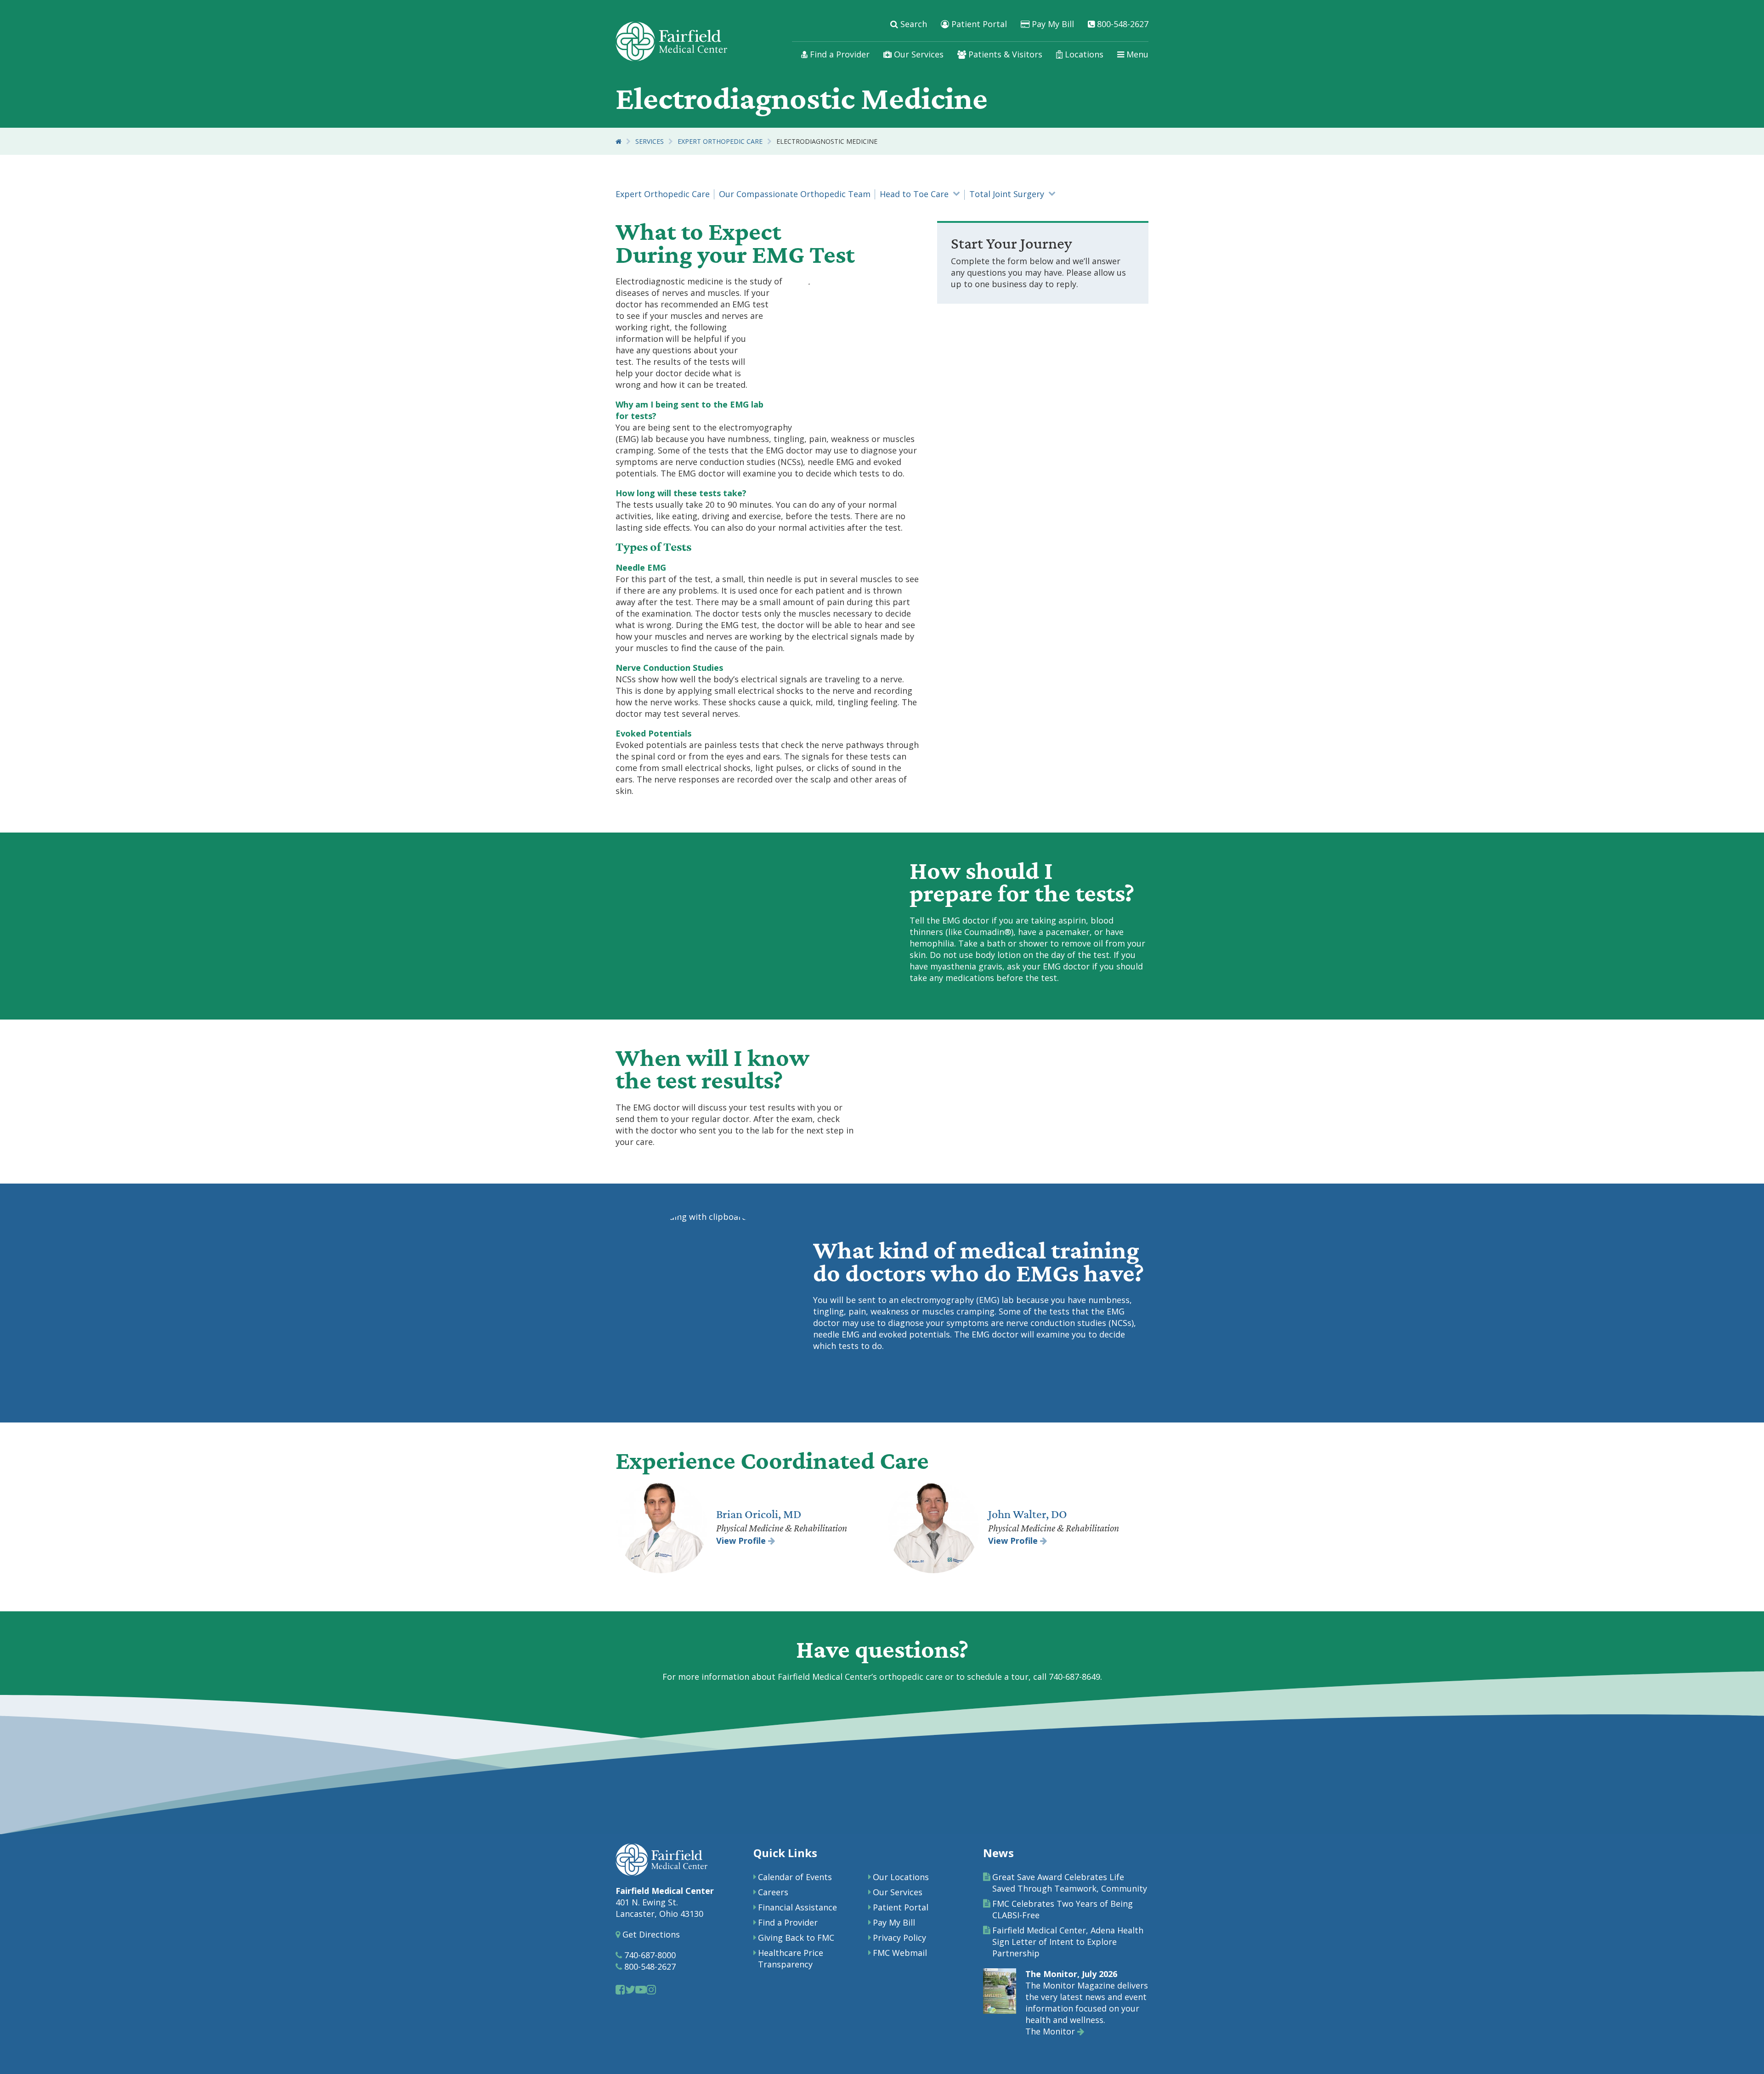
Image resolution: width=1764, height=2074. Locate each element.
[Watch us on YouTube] (641, 1989)
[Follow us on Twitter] (630, 1989)
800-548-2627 (1122, 24)
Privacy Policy (899, 1938)
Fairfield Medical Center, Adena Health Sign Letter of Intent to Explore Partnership (1068, 1942)
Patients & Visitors (1004, 54)
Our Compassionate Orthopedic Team (795, 194)
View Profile (742, 1541)
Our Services (918, 54)
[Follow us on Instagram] (651, 1989)
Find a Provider (839, 54)
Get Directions (650, 1934)
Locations (1083, 54)
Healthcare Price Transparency (791, 1958)
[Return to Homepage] (619, 141)
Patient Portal (978, 24)
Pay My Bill (1052, 24)
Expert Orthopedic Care (720, 141)
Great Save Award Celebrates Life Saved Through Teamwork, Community (1070, 1883)
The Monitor (1051, 2031)
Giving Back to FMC (796, 1938)
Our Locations (901, 1877)
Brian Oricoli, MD (759, 1514)
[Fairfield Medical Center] (671, 41)
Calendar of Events (795, 1877)
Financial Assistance (797, 1907)
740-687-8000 (649, 1955)
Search (913, 24)
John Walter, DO (1028, 1514)
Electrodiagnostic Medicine (827, 141)
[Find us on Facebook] (620, 1989)
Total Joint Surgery (1007, 194)
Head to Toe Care (914, 194)
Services (650, 141)
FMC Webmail (900, 1953)
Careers (773, 1892)
